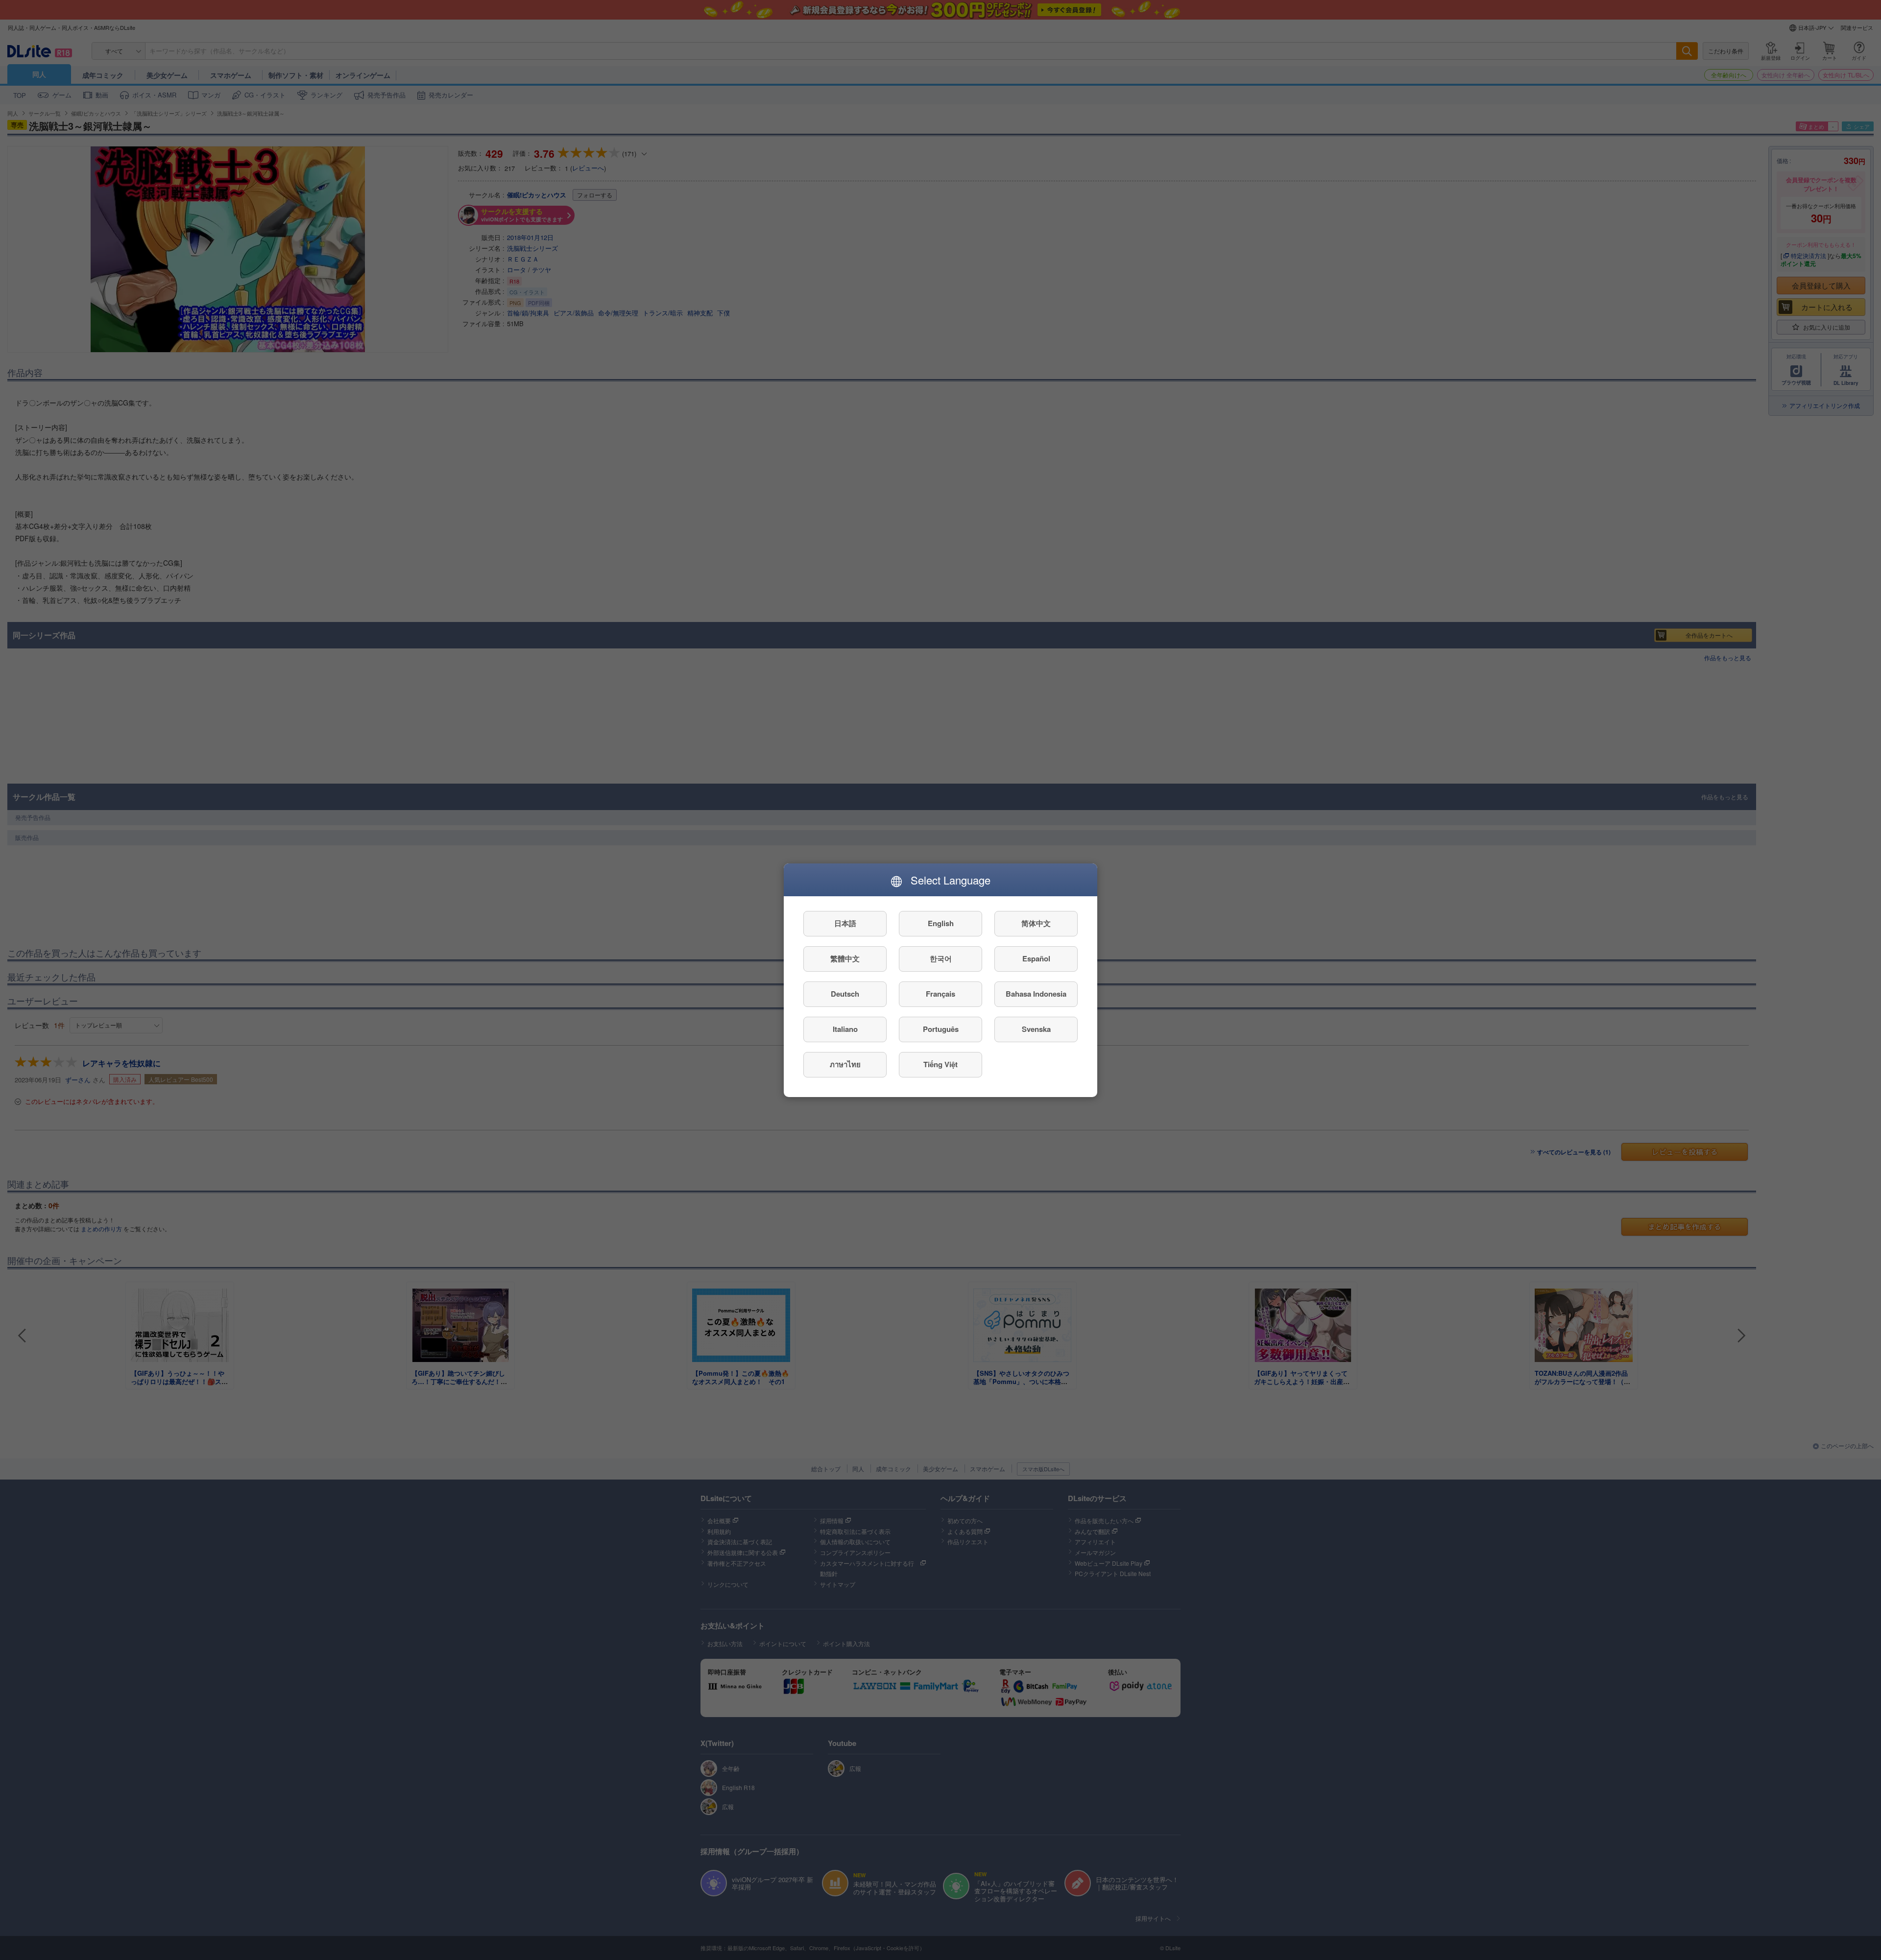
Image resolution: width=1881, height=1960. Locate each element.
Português (941, 1029)
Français (940, 994)
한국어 (941, 958)
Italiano (845, 1029)
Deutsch (845, 994)
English (941, 923)
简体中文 (1036, 923)
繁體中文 (845, 958)
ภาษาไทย (845, 1064)
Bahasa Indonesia (1036, 994)
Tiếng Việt (940, 1064)
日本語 (845, 923)
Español (1036, 958)
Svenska (1036, 1029)
